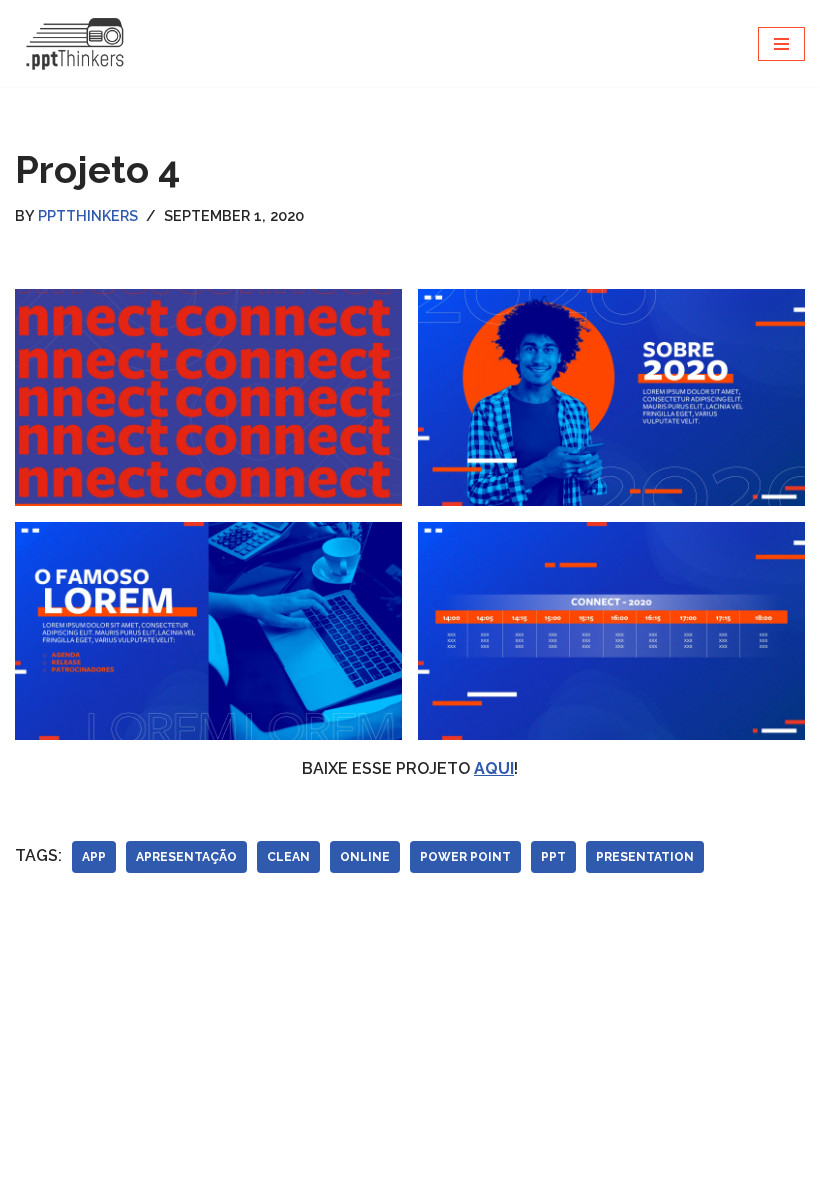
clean (288, 857)
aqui (494, 768)
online (365, 857)
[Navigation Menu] (781, 44)
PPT (553, 857)
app (94, 857)
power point (465, 857)
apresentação (186, 857)
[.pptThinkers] (75, 43)
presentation (645, 857)
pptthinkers (88, 215)
